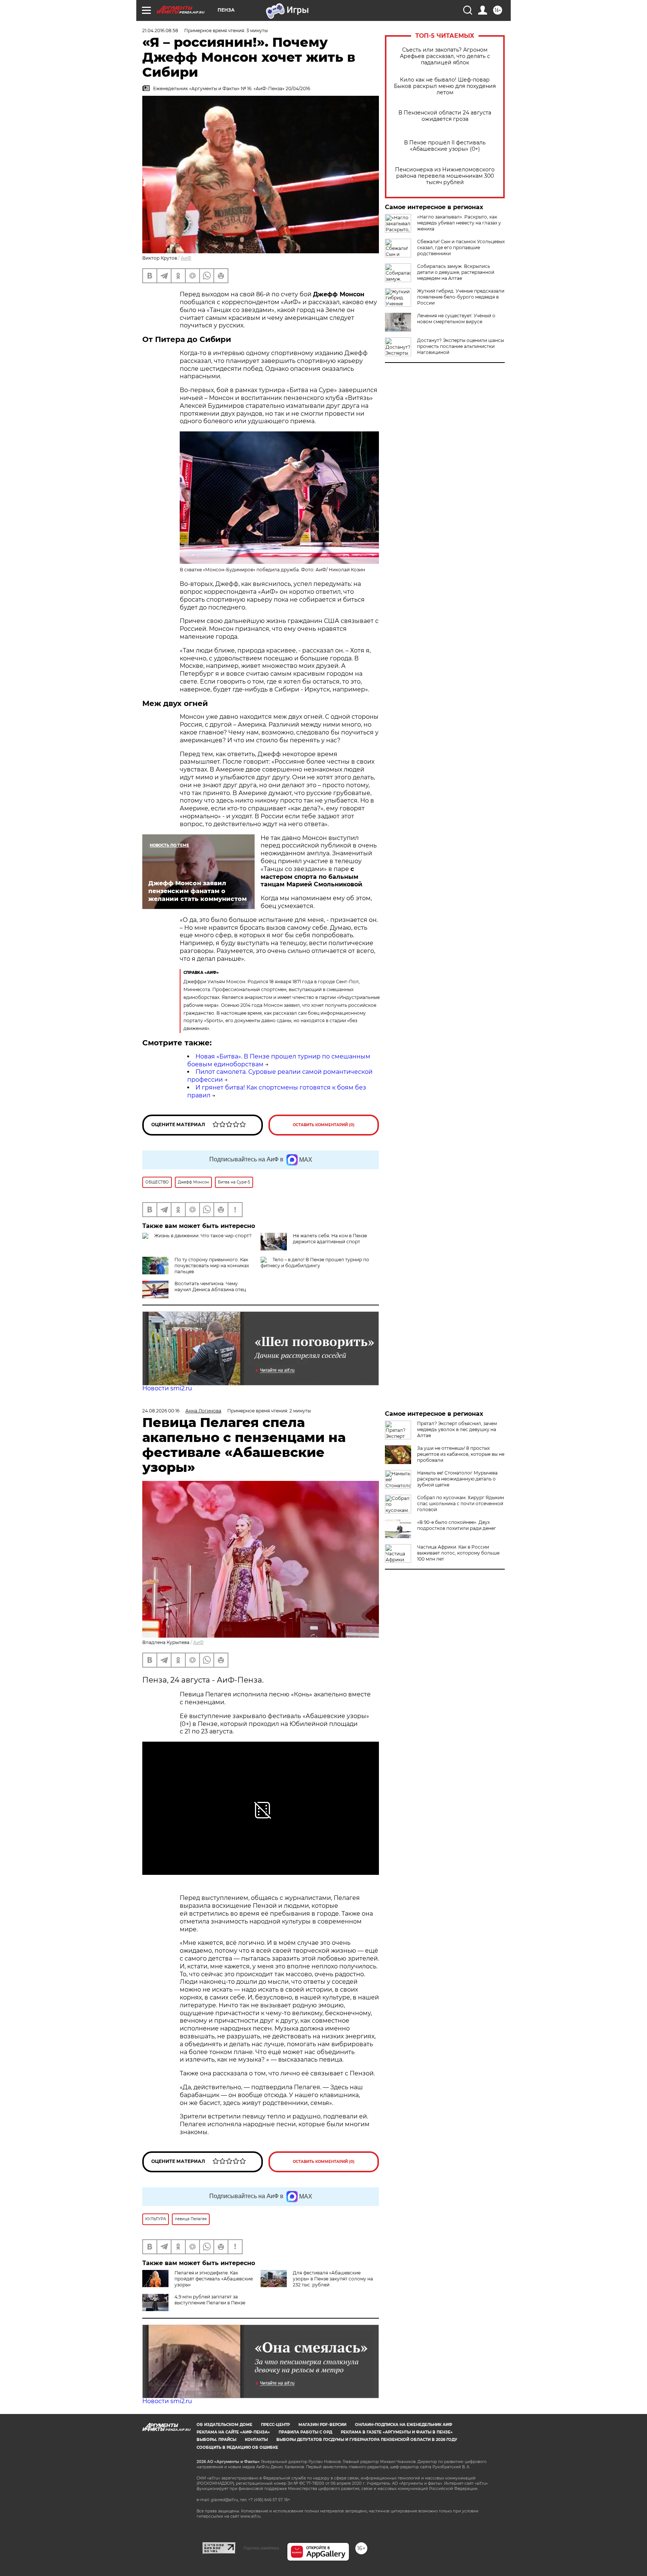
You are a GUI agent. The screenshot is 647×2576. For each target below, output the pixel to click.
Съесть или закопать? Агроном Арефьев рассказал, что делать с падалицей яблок (445, 56)
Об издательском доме (224, 2425)
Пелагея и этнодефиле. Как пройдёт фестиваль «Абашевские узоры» (214, 2279)
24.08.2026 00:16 (161, 1411)
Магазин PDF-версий (322, 2425)
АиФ (186, 258)
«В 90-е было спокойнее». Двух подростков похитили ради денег (457, 1525)
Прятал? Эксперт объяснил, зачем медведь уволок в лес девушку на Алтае (457, 1429)
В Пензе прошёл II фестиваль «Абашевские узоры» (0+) (445, 146)
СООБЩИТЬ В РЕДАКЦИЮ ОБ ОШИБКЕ (237, 2447)
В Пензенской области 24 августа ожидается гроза (445, 116)
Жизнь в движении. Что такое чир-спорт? (203, 1236)
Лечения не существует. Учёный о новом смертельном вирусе (456, 319)
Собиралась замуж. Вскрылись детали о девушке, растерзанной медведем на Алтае (456, 272)
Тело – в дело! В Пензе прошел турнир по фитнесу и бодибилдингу (315, 1263)
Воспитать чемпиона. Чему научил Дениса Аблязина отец (210, 1287)
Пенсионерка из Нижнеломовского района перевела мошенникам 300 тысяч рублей (445, 176)
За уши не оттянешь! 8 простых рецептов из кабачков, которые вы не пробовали (461, 1454)
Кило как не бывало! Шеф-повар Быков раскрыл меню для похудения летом (445, 86)
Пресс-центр (275, 2425)
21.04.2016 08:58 (160, 30)
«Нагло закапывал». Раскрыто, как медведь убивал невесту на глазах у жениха (459, 223)
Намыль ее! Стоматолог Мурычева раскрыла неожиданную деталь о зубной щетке (457, 1479)
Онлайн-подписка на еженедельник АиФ (404, 2425)
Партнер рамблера (261, 2548)
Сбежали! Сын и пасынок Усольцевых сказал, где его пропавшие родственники (461, 247)
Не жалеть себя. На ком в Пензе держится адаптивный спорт (330, 1239)
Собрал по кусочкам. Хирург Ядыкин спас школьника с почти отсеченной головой (461, 1504)
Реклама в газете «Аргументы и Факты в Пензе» (397, 2432)
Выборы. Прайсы (216, 2440)
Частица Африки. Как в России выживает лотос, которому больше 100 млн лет (458, 1553)
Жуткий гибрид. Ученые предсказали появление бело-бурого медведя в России (461, 297)
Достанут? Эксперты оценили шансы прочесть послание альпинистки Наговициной (461, 346)
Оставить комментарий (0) (324, 1125)
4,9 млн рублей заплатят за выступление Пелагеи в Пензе (210, 2300)
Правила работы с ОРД (305, 2432)
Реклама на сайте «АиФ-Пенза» (233, 2432)
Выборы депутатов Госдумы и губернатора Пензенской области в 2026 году (367, 2440)
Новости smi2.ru (167, 1388)
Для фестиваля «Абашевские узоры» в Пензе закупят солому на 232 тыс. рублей (333, 2279)
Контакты (256, 2440)
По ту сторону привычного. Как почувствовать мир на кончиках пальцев (212, 1266)
